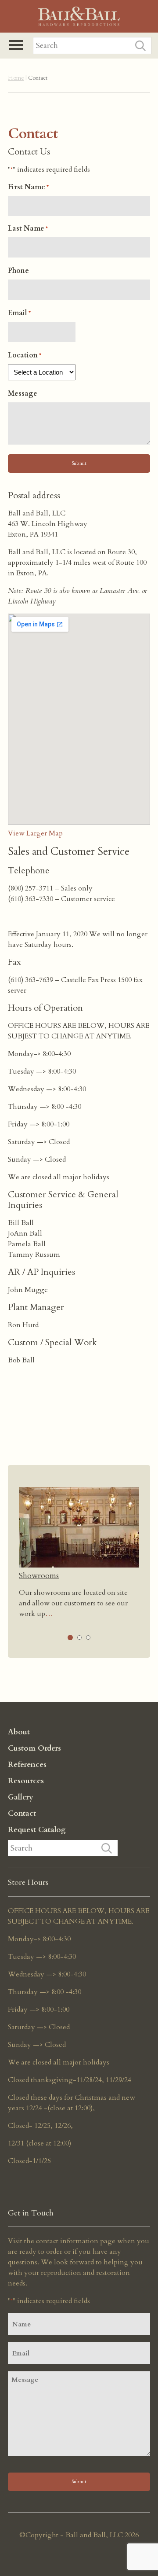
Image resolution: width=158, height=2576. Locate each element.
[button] (16, 45)
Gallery (21, 1797)
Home (16, 78)
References (27, 1765)
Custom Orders (34, 1748)
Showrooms (39, 1576)
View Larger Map (35, 833)
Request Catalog (37, 1830)
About (19, 1732)
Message (23, 394)
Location (25, 355)
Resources (26, 1781)
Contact (22, 1813)
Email (19, 313)
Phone (18, 271)
